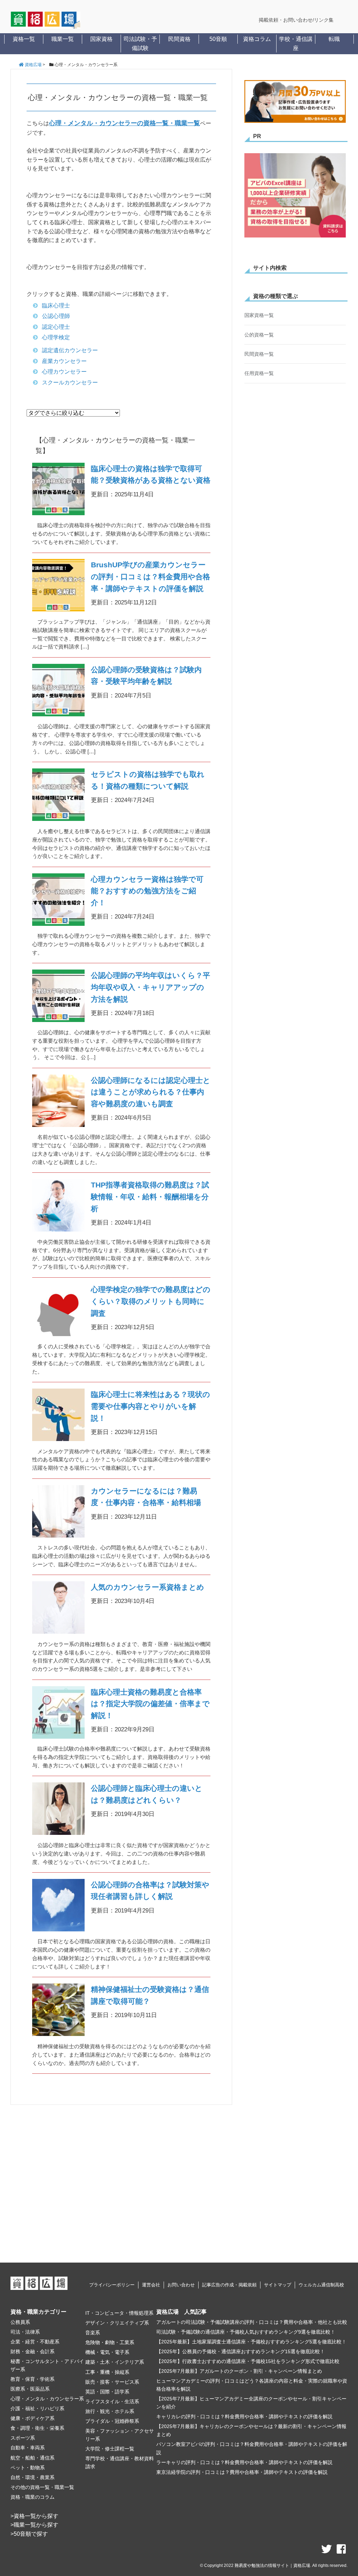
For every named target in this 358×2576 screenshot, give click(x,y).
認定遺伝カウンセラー (70, 350)
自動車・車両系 (28, 2448)
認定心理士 (56, 327)
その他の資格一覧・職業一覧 (42, 2487)
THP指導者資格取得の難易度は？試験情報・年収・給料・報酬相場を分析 (150, 1197)
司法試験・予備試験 (140, 44)
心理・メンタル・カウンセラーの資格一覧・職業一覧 (124, 123)
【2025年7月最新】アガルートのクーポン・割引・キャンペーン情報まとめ (239, 2371)
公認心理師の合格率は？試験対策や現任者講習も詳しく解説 (150, 1891)
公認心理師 (56, 316)
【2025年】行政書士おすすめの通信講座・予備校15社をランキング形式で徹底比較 (248, 2361)
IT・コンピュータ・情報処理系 (119, 2313)
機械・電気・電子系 (107, 2352)
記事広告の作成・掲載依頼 (229, 2285)
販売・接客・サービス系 (112, 2382)
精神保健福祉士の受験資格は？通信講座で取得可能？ (150, 1995)
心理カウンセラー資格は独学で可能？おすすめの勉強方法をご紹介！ (147, 891)
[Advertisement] (121, 2182)
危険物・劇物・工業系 (110, 2342)
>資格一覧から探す (34, 2516)
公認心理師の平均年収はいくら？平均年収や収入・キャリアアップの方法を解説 (151, 987)
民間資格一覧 (259, 354)
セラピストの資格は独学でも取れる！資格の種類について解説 (148, 780)
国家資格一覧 (259, 315)
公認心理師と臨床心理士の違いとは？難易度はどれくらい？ (147, 1794)
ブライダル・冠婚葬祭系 (112, 2421)
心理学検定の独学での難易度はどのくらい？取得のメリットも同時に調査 (151, 1301)
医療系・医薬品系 (30, 2389)
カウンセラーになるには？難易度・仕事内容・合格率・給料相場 (146, 1497)
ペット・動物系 (28, 2468)
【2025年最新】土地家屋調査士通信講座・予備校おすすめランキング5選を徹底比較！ (251, 2342)
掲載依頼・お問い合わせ (286, 20)
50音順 (218, 39)
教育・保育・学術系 (33, 2379)
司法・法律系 (25, 2332)
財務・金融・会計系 (33, 2351)
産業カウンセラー (64, 361)
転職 (334, 39)
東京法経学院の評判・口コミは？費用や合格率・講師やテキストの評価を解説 (242, 2472)
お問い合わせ (181, 2285)
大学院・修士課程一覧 (110, 2449)
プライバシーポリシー (112, 2285)
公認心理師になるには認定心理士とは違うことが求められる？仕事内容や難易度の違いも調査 (151, 1092)
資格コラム (257, 39)
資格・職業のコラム (33, 2497)
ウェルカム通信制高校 (321, 2285)
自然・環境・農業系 (33, 2477)
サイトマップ (278, 2285)
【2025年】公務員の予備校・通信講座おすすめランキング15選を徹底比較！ (241, 2351)
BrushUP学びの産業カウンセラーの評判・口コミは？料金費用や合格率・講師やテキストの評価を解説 (151, 577)
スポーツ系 (23, 2438)
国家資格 (101, 39)
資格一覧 (24, 39)
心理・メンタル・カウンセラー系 (47, 2399)
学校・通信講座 (296, 44)
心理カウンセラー (64, 372)
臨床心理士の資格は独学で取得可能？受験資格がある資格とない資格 (151, 474)
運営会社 (151, 2285)
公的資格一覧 (259, 335)
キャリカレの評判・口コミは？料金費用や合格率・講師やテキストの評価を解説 (244, 2417)
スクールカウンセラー (70, 382)
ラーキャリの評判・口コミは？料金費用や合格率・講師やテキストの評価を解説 (244, 2462)
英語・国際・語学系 (107, 2392)
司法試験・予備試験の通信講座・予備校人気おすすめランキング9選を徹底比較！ (246, 2332)
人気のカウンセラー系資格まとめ (148, 1587)
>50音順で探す (29, 2534)
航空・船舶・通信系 (33, 2458)
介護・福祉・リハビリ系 (37, 2408)
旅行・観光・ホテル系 (110, 2411)
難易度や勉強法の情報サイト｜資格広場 (272, 2566)
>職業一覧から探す (34, 2525)
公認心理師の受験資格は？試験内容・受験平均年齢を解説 (146, 676)
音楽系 (93, 2333)
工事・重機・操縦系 (107, 2372)
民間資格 (179, 39)
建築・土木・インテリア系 (115, 2362)
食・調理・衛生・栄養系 (37, 2428)
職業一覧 (63, 39)
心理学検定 (56, 337)
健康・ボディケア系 (33, 2418)
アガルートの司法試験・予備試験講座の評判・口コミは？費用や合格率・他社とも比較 (252, 2322)
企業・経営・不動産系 (35, 2342)
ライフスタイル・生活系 (112, 2401)
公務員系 (20, 2322)
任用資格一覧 (259, 373)
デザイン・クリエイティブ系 (117, 2323)
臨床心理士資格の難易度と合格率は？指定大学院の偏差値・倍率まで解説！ (150, 1704)
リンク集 (324, 20)
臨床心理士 (56, 306)
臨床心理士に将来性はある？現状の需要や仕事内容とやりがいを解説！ (151, 1406)
